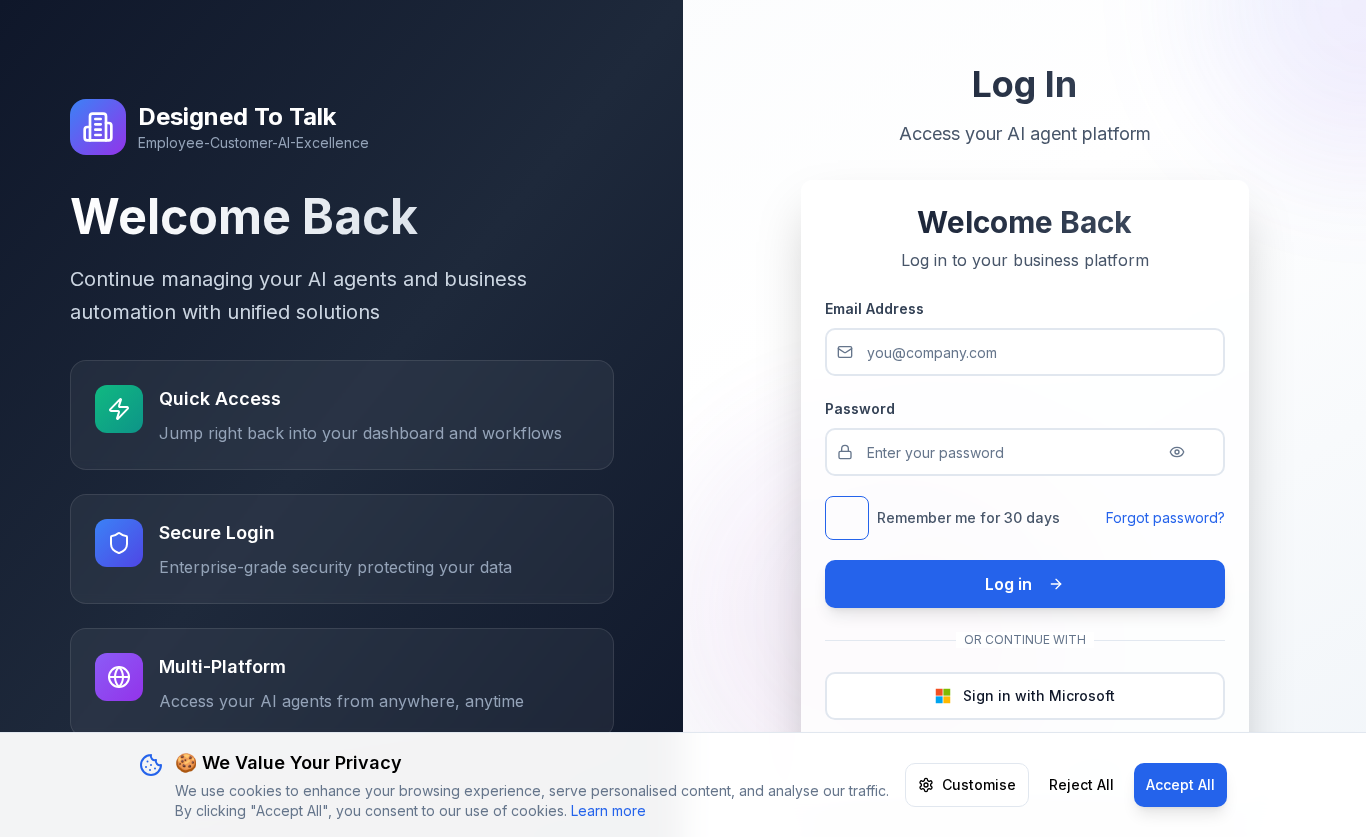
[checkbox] (847, 518)
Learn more (608, 810)
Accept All (1180, 784)
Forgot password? (1165, 517)
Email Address (874, 308)
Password (860, 408)
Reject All (1081, 784)
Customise (979, 784)
